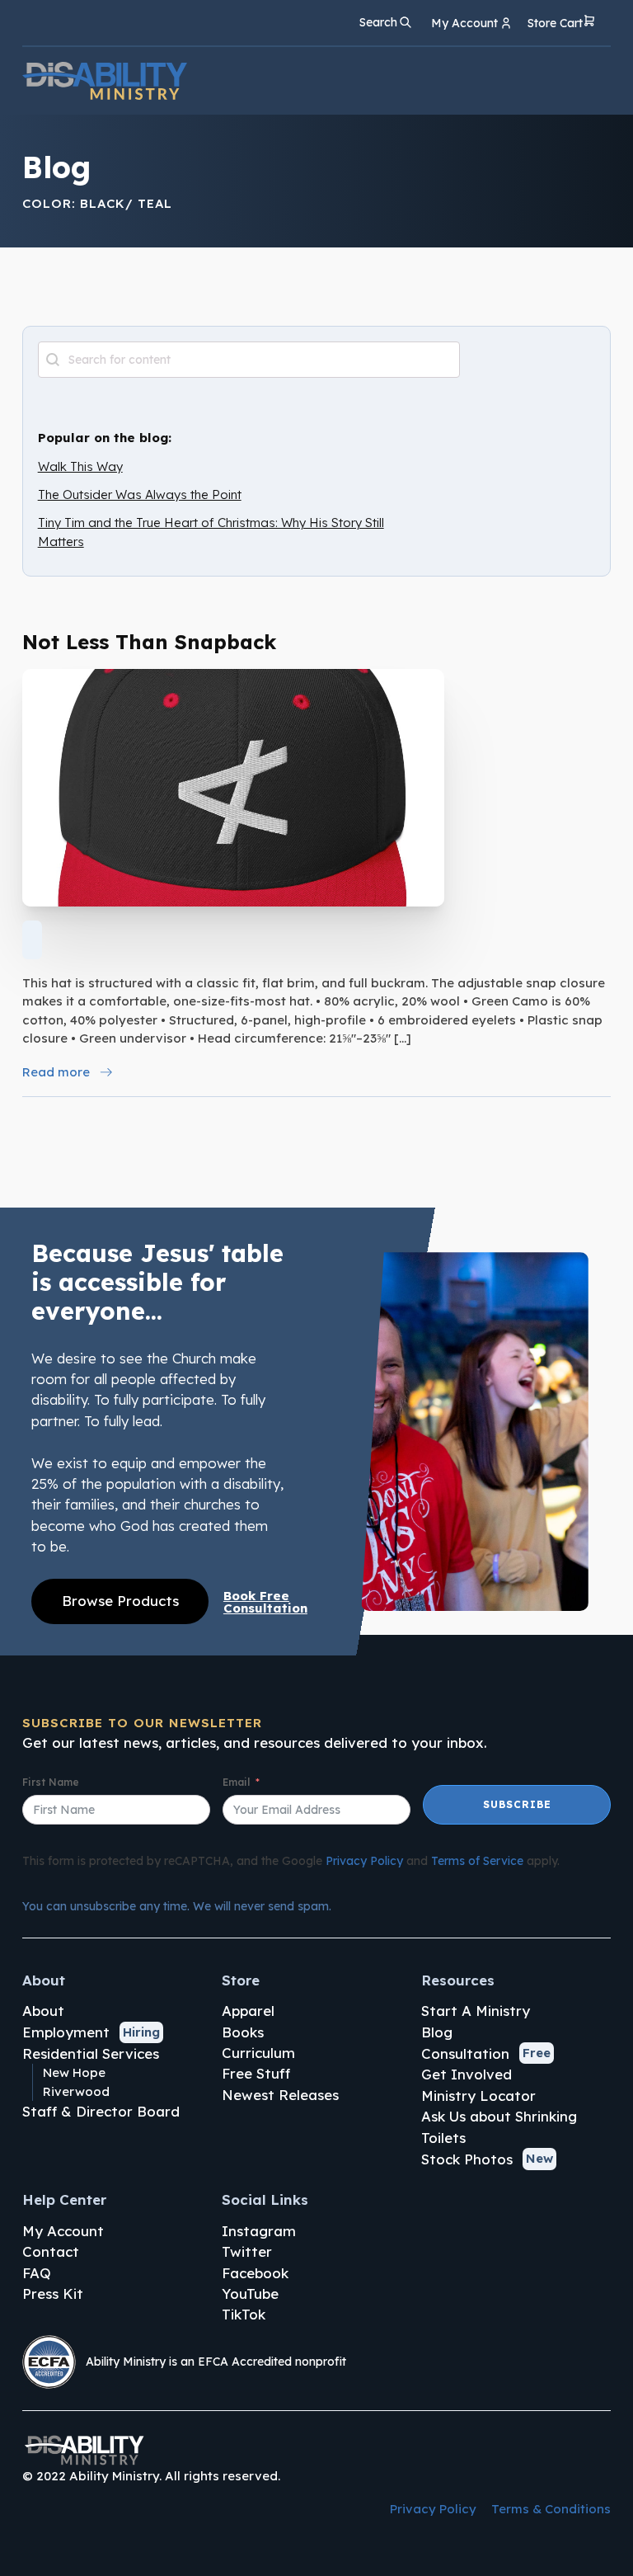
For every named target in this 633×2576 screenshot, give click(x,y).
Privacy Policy (364, 1861)
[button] (562, 24)
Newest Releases (280, 2095)
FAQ (37, 2273)
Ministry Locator (478, 2096)
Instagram (259, 2231)
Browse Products (120, 1601)
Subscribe (517, 1804)
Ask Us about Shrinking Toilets (499, 2126)
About (43, 2011)
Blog (437, 2032)
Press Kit (53, 2293)
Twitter (247, 2251)
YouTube (250, 2293)
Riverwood (76, 2091)
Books (243, 2032)
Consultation (465, 2053)
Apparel (248, 2011)
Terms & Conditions (551, 2509)
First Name (51, 1782)
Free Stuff (256, 2073)
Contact (51, 2251)
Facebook (255, 2273)
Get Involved (467, 2074)
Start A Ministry (476, 2011)
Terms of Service (477, 1861)
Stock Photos (467, 2159)
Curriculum (258, 2053)
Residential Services (91, 2053)
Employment (66, 2032)
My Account (63, 2231)
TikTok (244, 2314)
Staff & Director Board (101, 2111)
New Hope (74, 2072)
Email (236, 1782)
